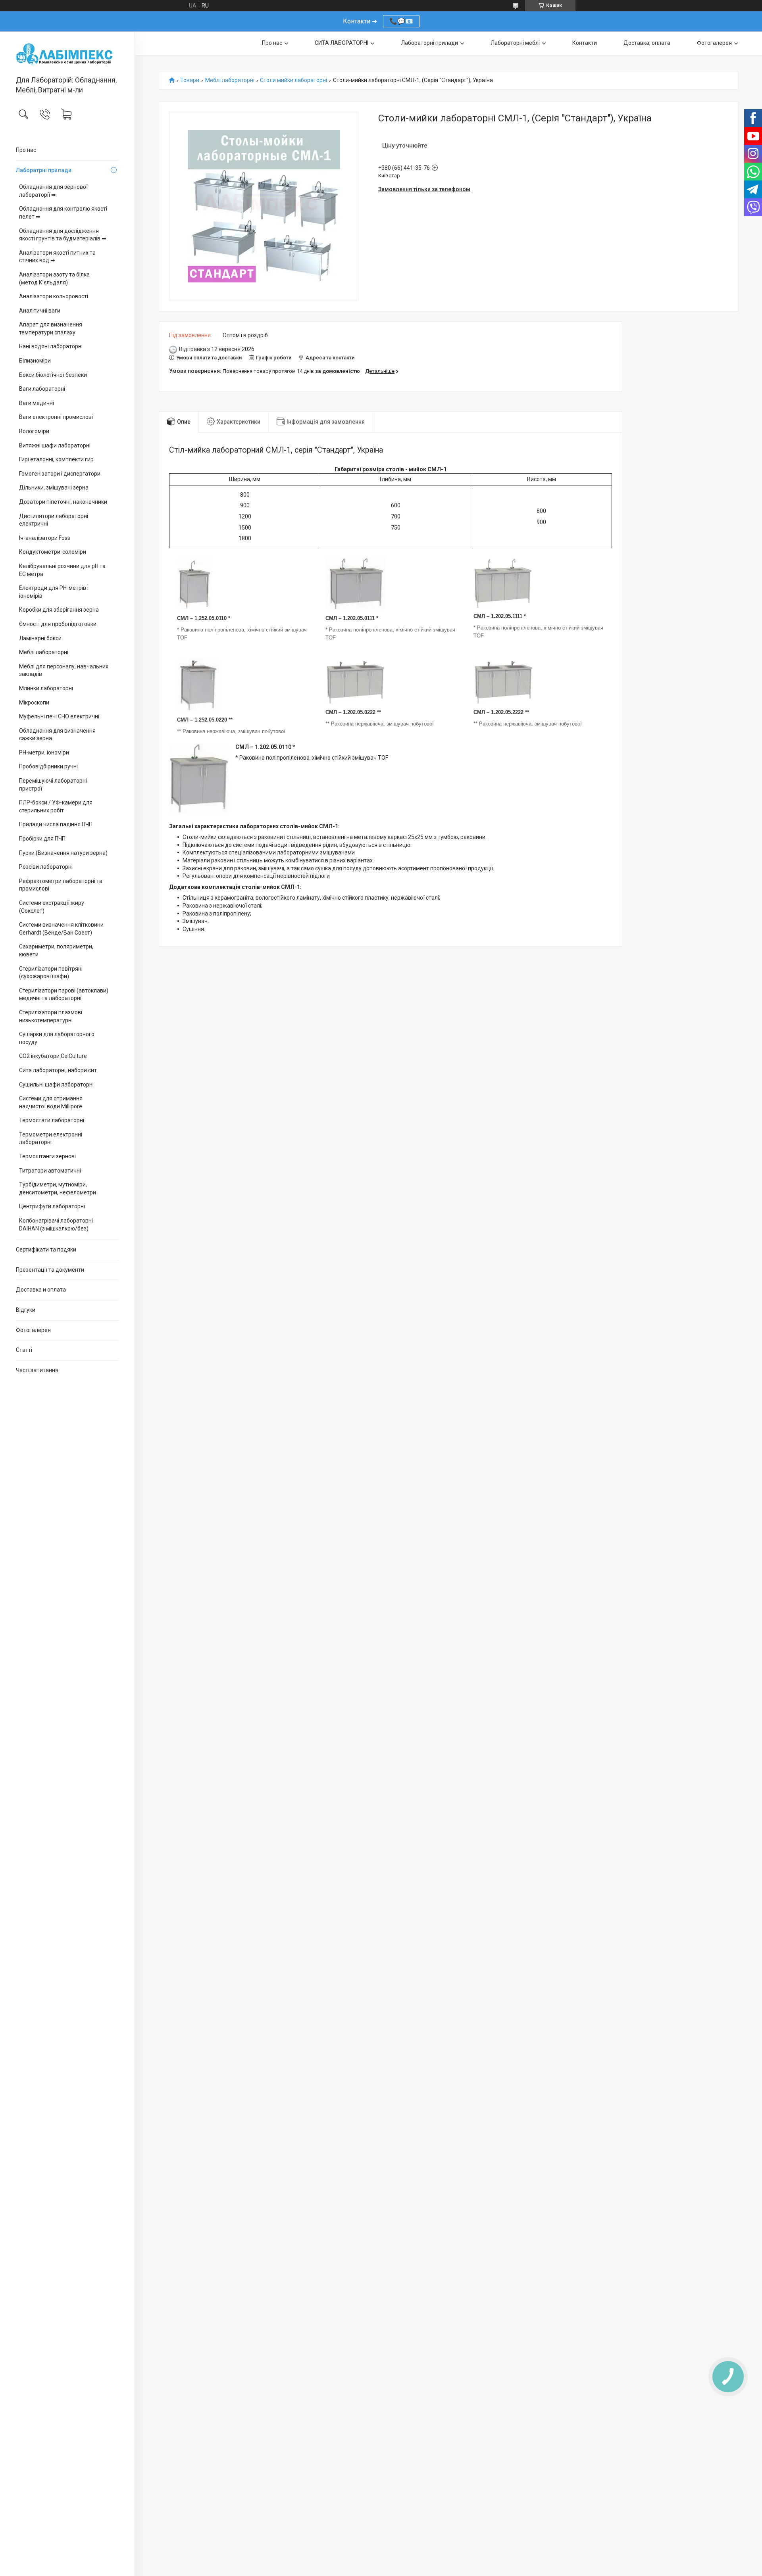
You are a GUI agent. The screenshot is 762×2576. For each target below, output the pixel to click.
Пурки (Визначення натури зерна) (63, 853)
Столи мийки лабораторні (293, 80)
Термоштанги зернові (47, 1156)
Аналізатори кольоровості (54, 296)
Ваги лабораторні (42, 389)
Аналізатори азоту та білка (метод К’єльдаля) (54, 278)
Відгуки (26, 1310)
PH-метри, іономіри (44, 752)
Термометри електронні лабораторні (51, 1138)
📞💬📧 (401, 21)
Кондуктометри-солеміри (53, 552)
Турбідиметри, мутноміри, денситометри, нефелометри (58, 1188)
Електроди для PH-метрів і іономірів (54, 592)
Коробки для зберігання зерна (59, 610)
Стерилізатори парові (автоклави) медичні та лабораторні (64, 994)
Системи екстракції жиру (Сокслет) (52, 907)
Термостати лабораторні (52, 1120)
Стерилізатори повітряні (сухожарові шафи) (51, 973)
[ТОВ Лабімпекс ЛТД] (67, 54)
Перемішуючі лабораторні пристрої (53, 785)
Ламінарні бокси (40, 638)
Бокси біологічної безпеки (53, 375)
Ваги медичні (37, 403)
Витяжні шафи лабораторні (55, 445)
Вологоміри (34, 431)
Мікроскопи (34, 703)
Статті (24, 1350)
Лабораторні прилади (429, 43)
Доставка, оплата (647, 43)
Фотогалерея (33, 1330)
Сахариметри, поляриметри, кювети (56, 950)
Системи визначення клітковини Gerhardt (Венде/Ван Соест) (61, 929)
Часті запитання (37, 1370)
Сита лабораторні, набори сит (58, 1070)
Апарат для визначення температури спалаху (51, 328)
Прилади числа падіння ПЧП (56, 824)
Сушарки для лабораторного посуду (57, 1038)
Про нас (26, 150)
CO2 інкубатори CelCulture (53, 1056)
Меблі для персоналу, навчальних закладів (64, 670)
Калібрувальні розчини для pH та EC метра (62, 570)
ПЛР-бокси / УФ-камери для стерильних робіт (56, 806)
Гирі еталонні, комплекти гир (56, 459)
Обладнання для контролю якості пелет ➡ (63, 213)
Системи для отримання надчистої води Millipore (51, 1102)
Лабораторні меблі (515, 43)
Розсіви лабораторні (46, 867)
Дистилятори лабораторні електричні (54, 520)
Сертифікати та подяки (46, 1250)
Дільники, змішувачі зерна (54, 488)
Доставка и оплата (41, 1290)
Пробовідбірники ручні (48, 766)
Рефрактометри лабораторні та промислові (61, 885)
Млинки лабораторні (46, 688)
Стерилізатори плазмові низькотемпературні (51, 1016)
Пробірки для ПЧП (42, 839)
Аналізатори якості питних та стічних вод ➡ (57, 257)
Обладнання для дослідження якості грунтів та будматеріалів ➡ (63, 235)
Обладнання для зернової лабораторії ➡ (53, 191)
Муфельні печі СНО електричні (59, 716)
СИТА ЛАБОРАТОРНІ (342, 43)
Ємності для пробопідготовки (58, 624)
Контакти (585, 43)
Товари (190, 80)
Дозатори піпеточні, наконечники (63, 502)
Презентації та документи (50, 1270)
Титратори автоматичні (50, 1171)
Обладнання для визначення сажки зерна (57, 735)
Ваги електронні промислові (56, 417)
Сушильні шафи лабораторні (56, 1085)
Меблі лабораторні (44, 652)
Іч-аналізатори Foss (45, 538)
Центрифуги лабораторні (52, 1206)
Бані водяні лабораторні (51, 346)
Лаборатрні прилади (44, 170)
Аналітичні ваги (40, 311)
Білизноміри (35, 361)
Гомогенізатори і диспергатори (60, 474)
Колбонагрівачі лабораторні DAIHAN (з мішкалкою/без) (56, 1225)
